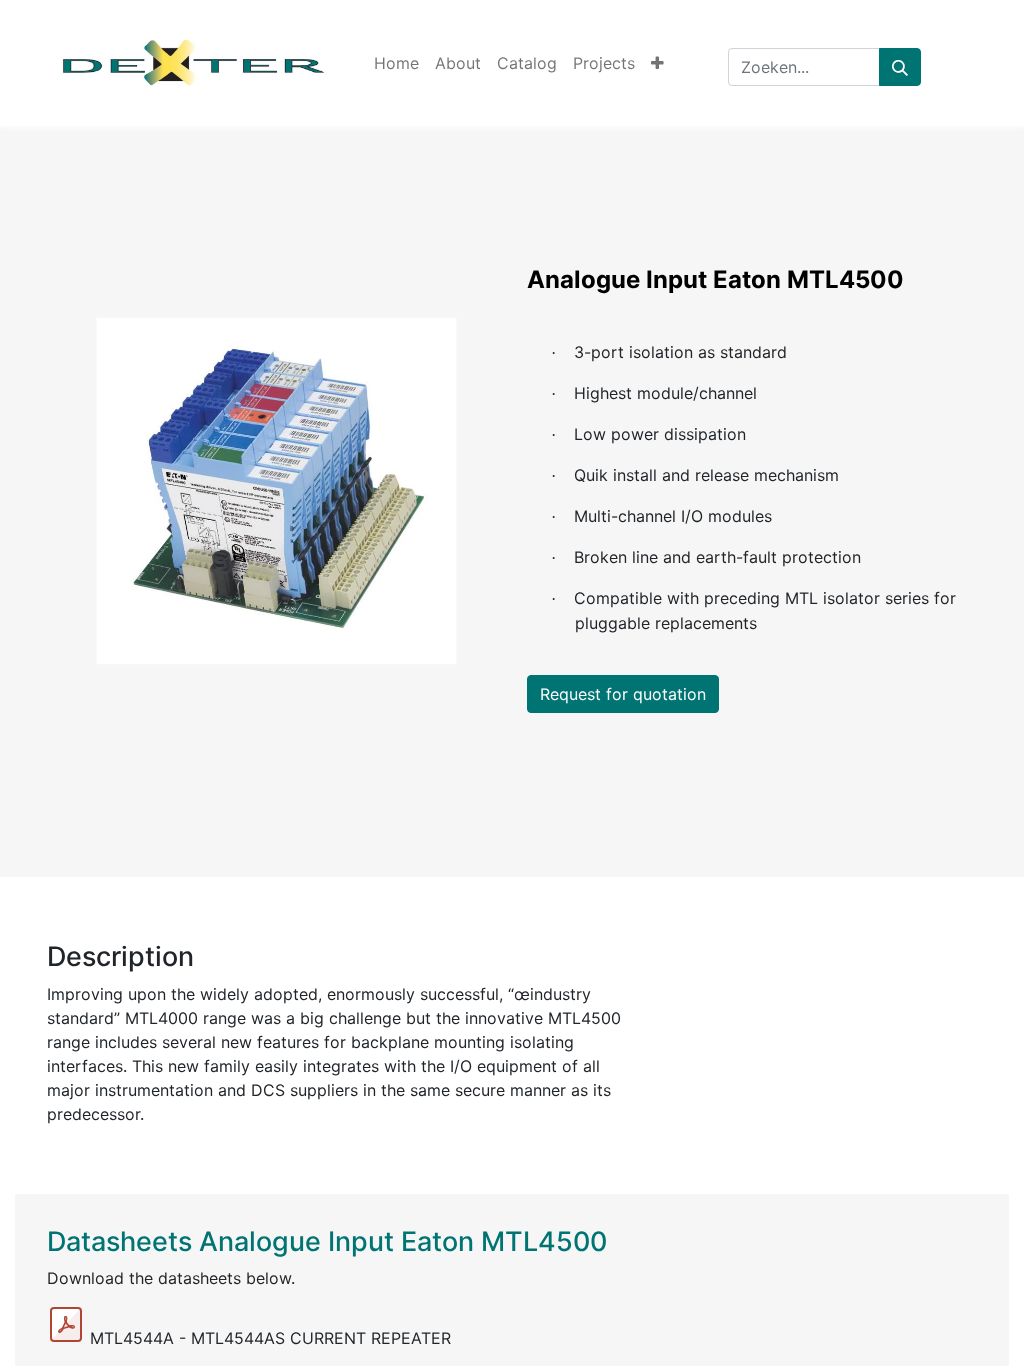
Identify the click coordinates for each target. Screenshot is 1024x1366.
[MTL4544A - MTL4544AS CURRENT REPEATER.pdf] (66, 1325)
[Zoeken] (900, 67)
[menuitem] (396, 63)
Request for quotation (623, 694)
